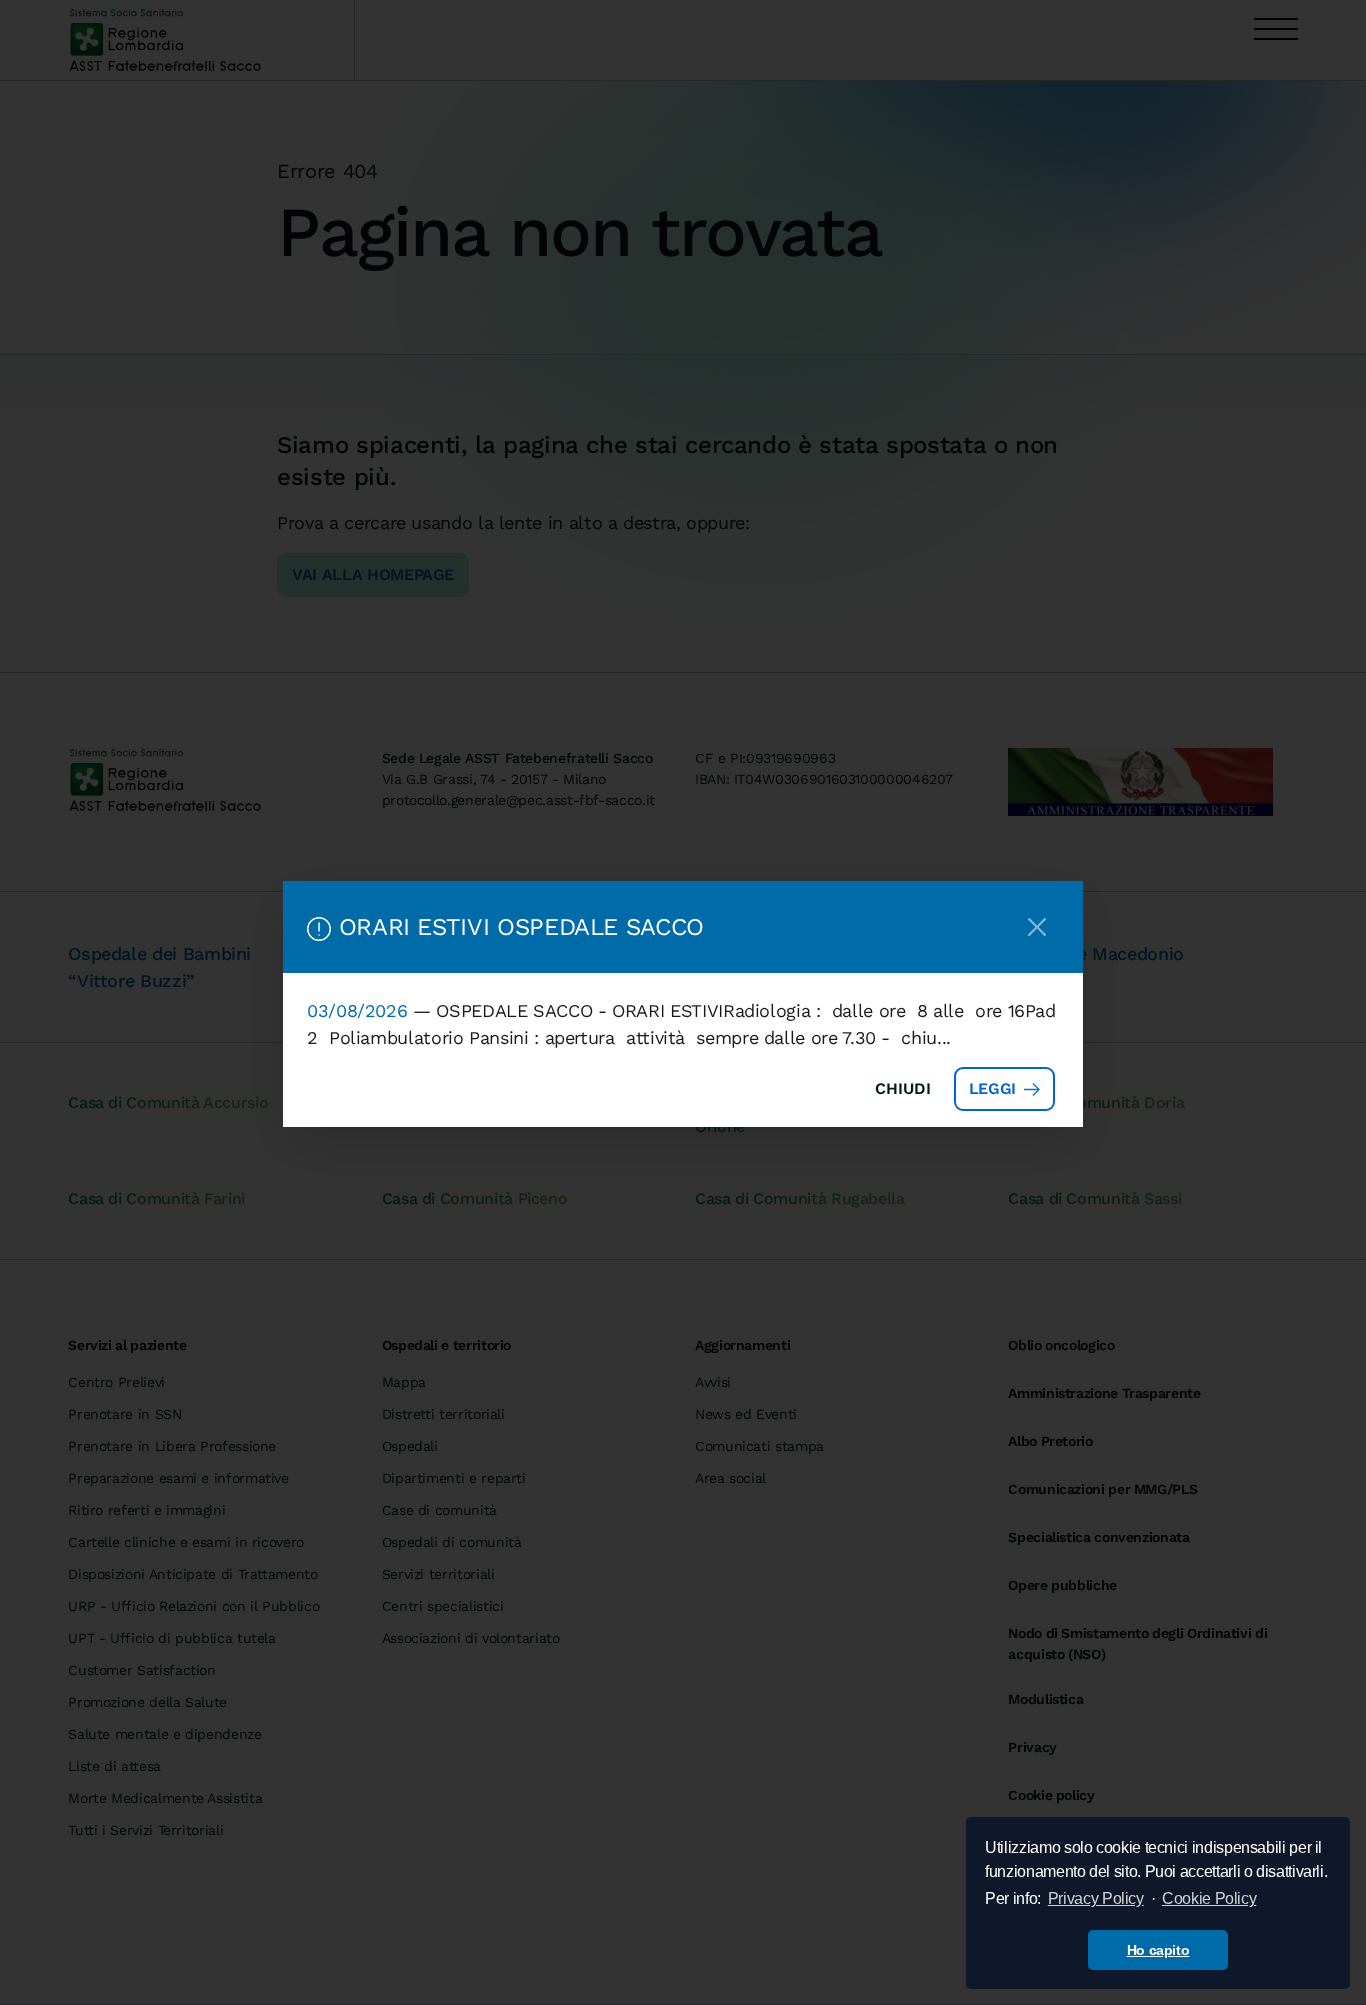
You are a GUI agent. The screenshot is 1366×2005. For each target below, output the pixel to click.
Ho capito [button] (1158, 1950)
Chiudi (903, 1088)
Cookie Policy (1209, 1898)
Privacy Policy (1096, 1898)
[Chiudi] (1037, 927)
